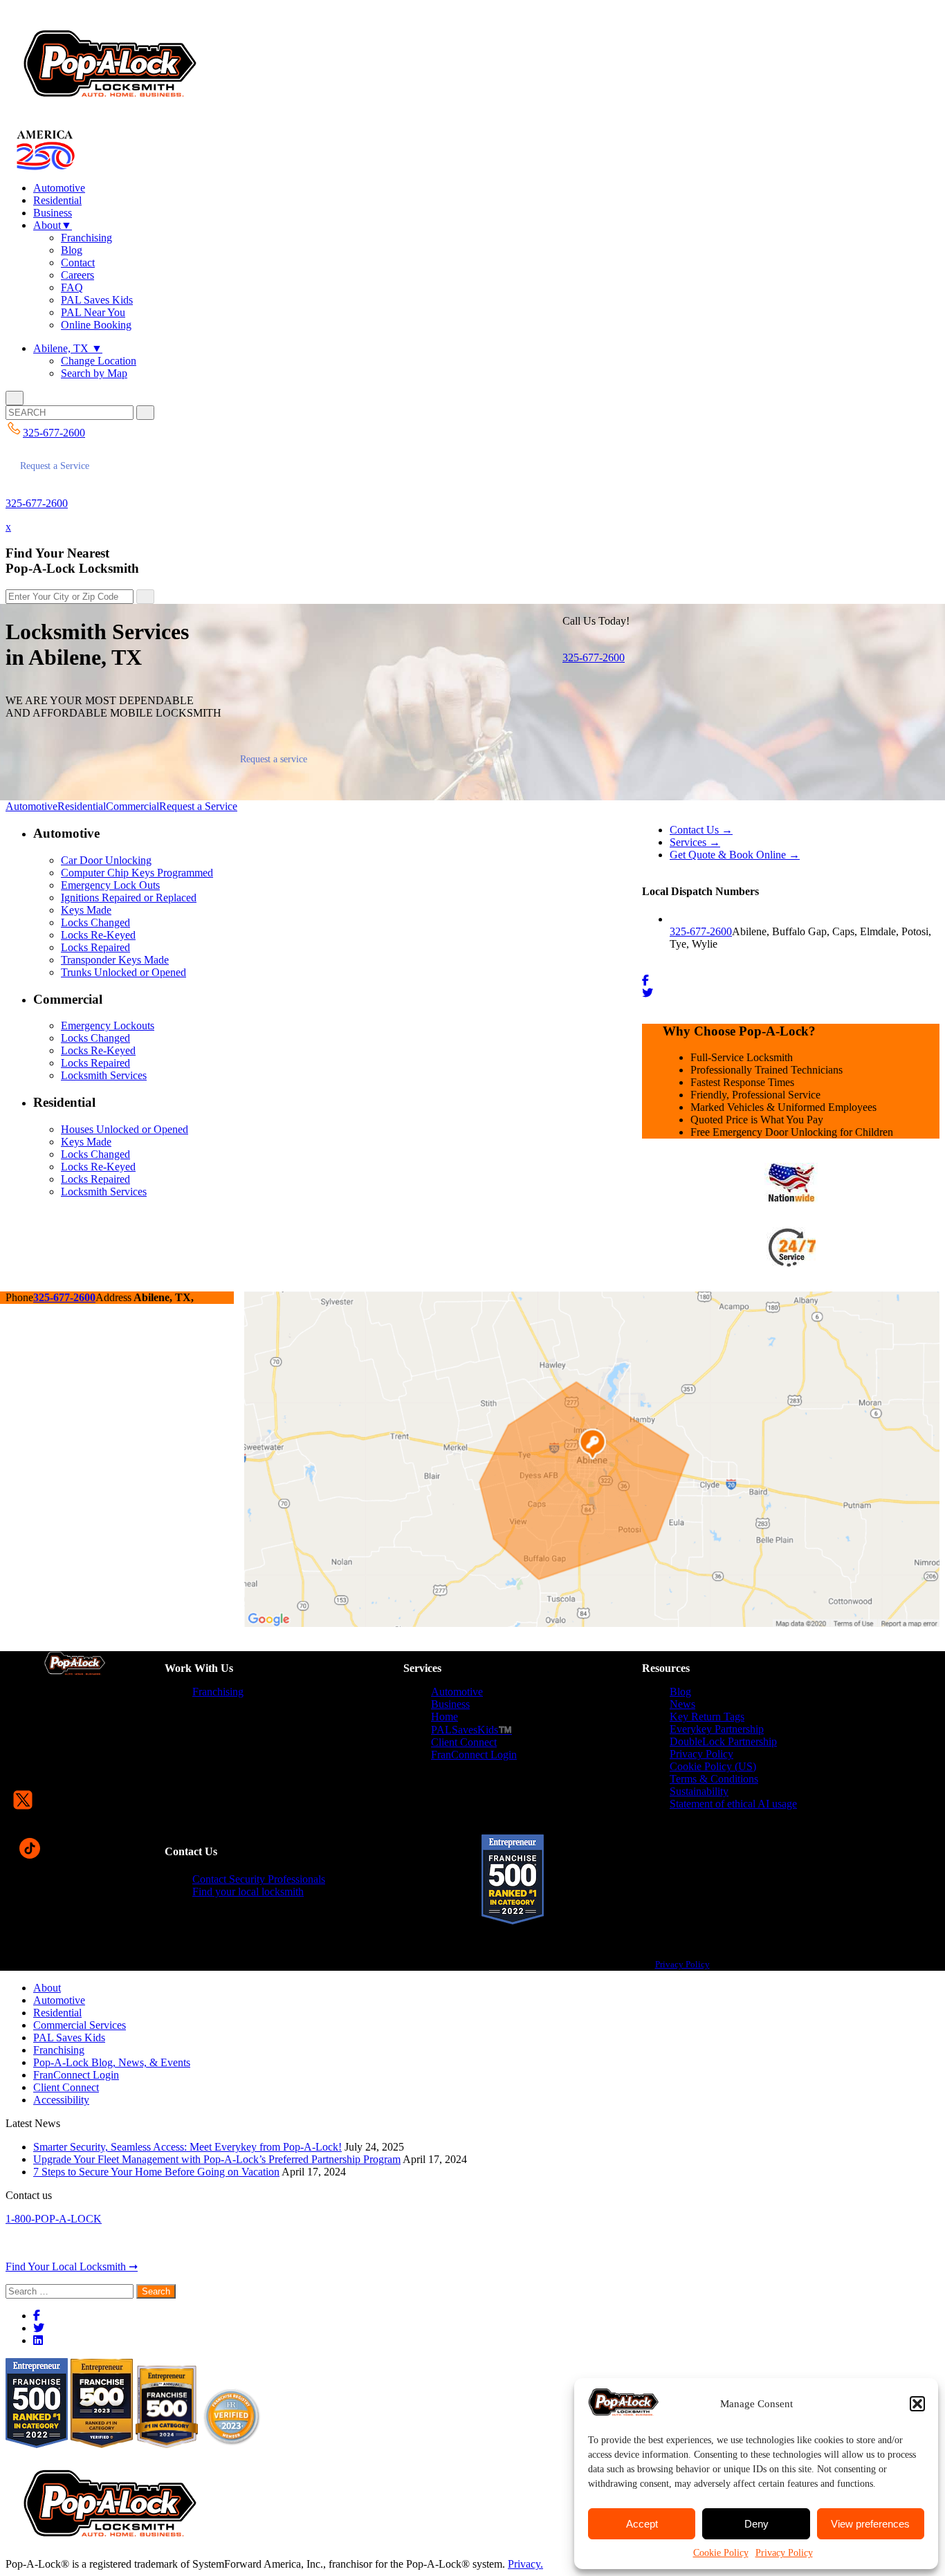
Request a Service (55, 466)
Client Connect (464, 1742)
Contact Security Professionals (259, 1879)
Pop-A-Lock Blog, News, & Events (112, 2062)
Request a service (274, 759)
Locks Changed (95, 922)
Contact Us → (701, 830)
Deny (756, 2524)
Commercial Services (80, 2025)
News (682, 1704)
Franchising (86, 238)
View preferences (870, 2524)
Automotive (59, 188)
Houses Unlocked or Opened (125, 1129)
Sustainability (699, 1791)
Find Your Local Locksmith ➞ (72, 2266)
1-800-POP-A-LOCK (54, 2219)
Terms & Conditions (714, 1779)
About (53, 225)
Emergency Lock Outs (110, 885)
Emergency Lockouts (108, 1025)
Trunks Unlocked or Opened (123, 972)
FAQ (72, 287)
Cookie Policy (721, 2553)
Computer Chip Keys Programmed (137, 873)
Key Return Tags (707, 1717)
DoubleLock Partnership (723, 1741)
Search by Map (94, 373)
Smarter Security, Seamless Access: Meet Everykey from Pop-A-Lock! (187, 2147)
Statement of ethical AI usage (733, 1804)
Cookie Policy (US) (713, 1766)
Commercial (132, 806)
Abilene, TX (68, 348)
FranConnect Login (474, 1755)
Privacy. (525, 2564)
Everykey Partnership (717, 1729)
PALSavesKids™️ (471, 1730)
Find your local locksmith (248, 1892)
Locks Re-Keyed (98, 935)
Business (53, 213)
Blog (72, 250)
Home (444, 1717)
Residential (57, 200)
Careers (77, 275)
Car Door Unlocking (106, 860)
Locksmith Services (104, 1075)
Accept (642, 2524)
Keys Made (86, 910)
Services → (695, 842)
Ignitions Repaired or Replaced (129, 898)
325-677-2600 (37, 503)
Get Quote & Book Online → (735, 855)
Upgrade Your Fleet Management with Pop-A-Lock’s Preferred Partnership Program (217, 2159)
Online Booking (96, 325)
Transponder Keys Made (115, 960)
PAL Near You (93, 312)
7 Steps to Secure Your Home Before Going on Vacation (156, 2172)
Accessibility (61, 2100)
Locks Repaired (95, 947)
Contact (78, 263)
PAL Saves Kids (97, 300)
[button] (917, 2404)
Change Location (99, 361)
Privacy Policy (784, 2553)
